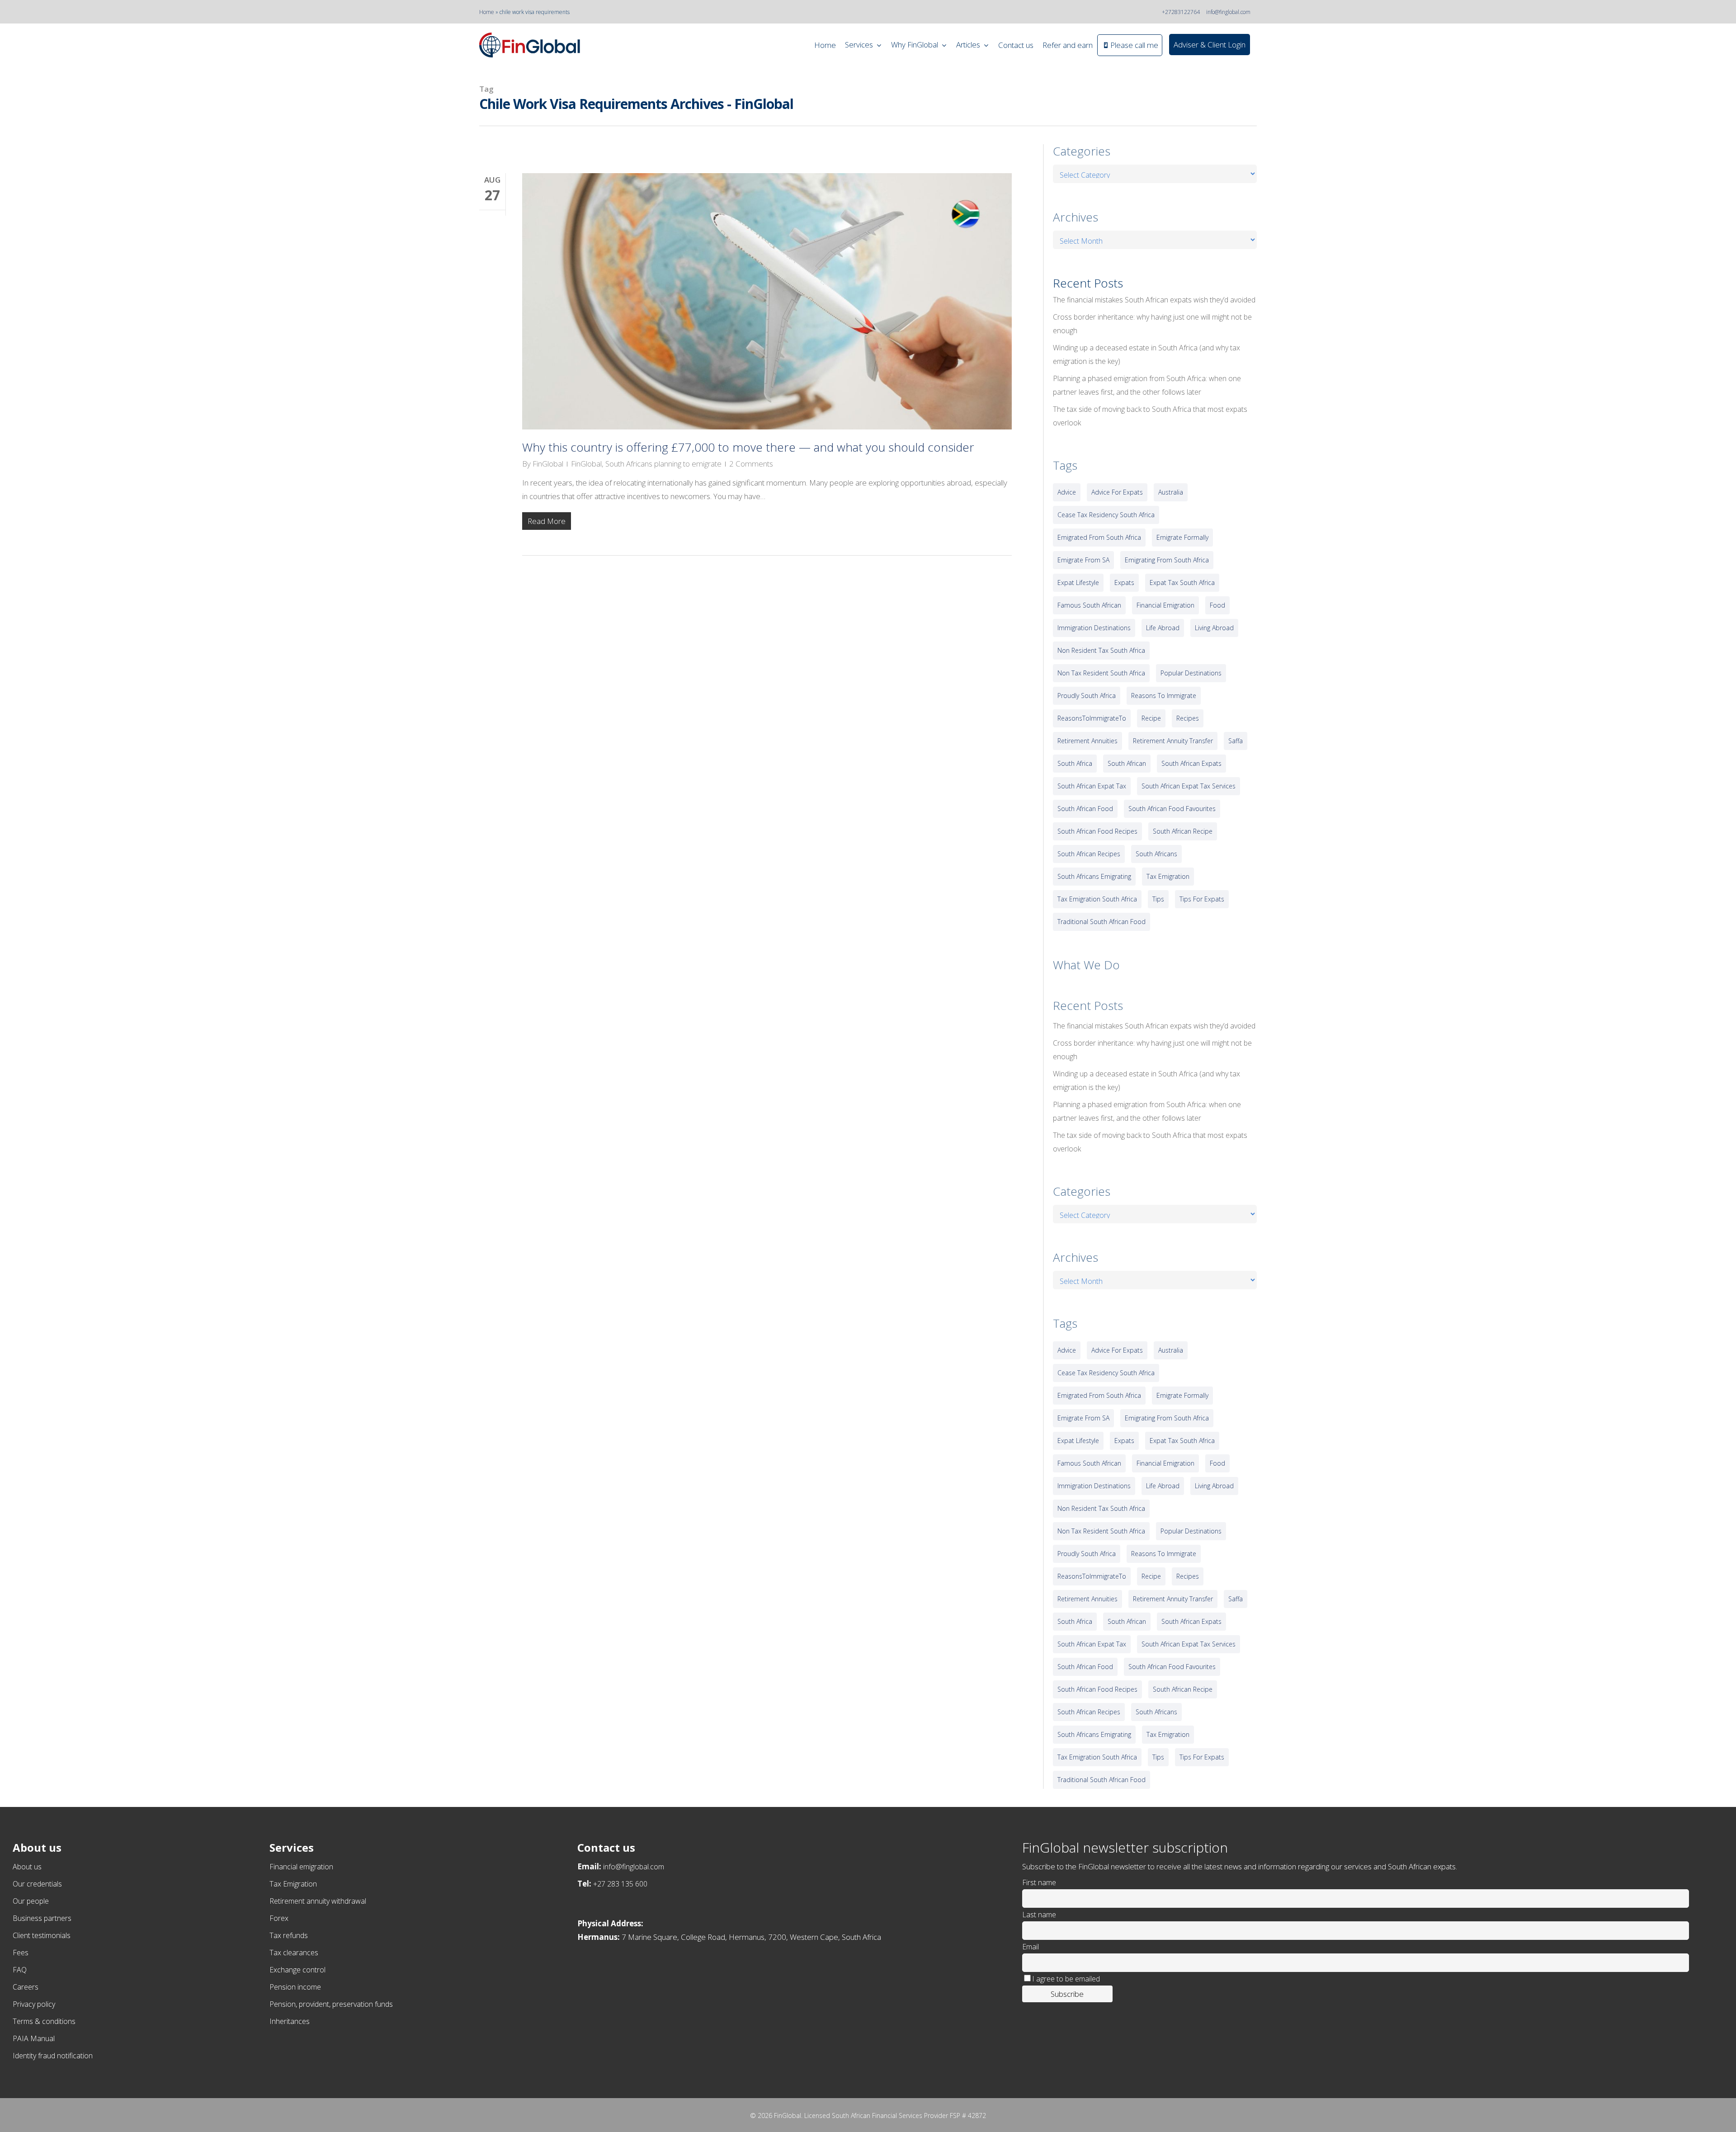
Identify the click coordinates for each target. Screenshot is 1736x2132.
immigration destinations (1094, 628)
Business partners (42, 1918)
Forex (279, 1918)
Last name (1039, 1915)
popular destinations (1191, 673)
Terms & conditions (44, 2021)
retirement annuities (1087, 741)
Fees (21, 1953)
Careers (26, 1987)
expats (1124, 583)
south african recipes (1089, 854)
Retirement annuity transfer (1173, 741)
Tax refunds (289, 1935)
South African (1127, 763)
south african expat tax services (1189, 786)
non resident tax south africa (1101, 650)
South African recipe (1183, 831)
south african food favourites (1172, 809)
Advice (1067, 492)
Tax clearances (294, 1953)
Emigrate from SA (1083, 560)
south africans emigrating (1094, 876)
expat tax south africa (1182, 583)
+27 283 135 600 (620, 1884)
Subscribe (1067, 1994)
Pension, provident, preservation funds (331, 2004)
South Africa (1075, 763)
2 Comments (751, 464)
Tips (1158, 899)
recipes (1188, 718)
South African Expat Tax (1092, 786)
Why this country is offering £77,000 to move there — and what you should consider (748, 447)
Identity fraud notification (53, 2056)
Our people (31, 1901)
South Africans (1156, 854)
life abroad (1163, 628)
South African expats (1191, 763)
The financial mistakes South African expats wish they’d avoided (1154, 300)
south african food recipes (1097, 831)
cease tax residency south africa (1106, 515)
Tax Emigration (293, 1884)
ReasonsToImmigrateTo (1092, 718)
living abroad (1214, 628)
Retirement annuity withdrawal (318, 1901)
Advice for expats (1117, 492)
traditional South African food (1102, 922)
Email (1031, 1947)
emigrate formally (1182, 537)
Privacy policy (34, 2004)
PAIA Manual (34, 2038)
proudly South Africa (1087, 696)
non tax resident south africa (1101, 673)
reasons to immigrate (1164, 696)
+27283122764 (1181, 12)
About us (27, 1867)
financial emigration (1165, 605)
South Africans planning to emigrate (663, 464)
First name (1039, 1882)
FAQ (20, 1970)
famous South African (1089, 605)
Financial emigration (301, 1867)
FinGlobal (548, 464)
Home (487, 12)
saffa (1236, 741)
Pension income (295, 1987)
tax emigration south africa (1097, 899)
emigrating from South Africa (1167, 560)
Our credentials (37, 1884)
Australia (1171, 492)
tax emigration (1168, 876)
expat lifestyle (1078, 583)
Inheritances (290, 2021)
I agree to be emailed (1066, 1979)
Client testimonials (42, 1935)
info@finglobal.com (1228, 12)
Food (1217, 605)
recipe (1151, 718)
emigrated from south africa (1099, 537)
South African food (1085, 809)
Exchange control (297, 1970)
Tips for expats (1202, 899)
